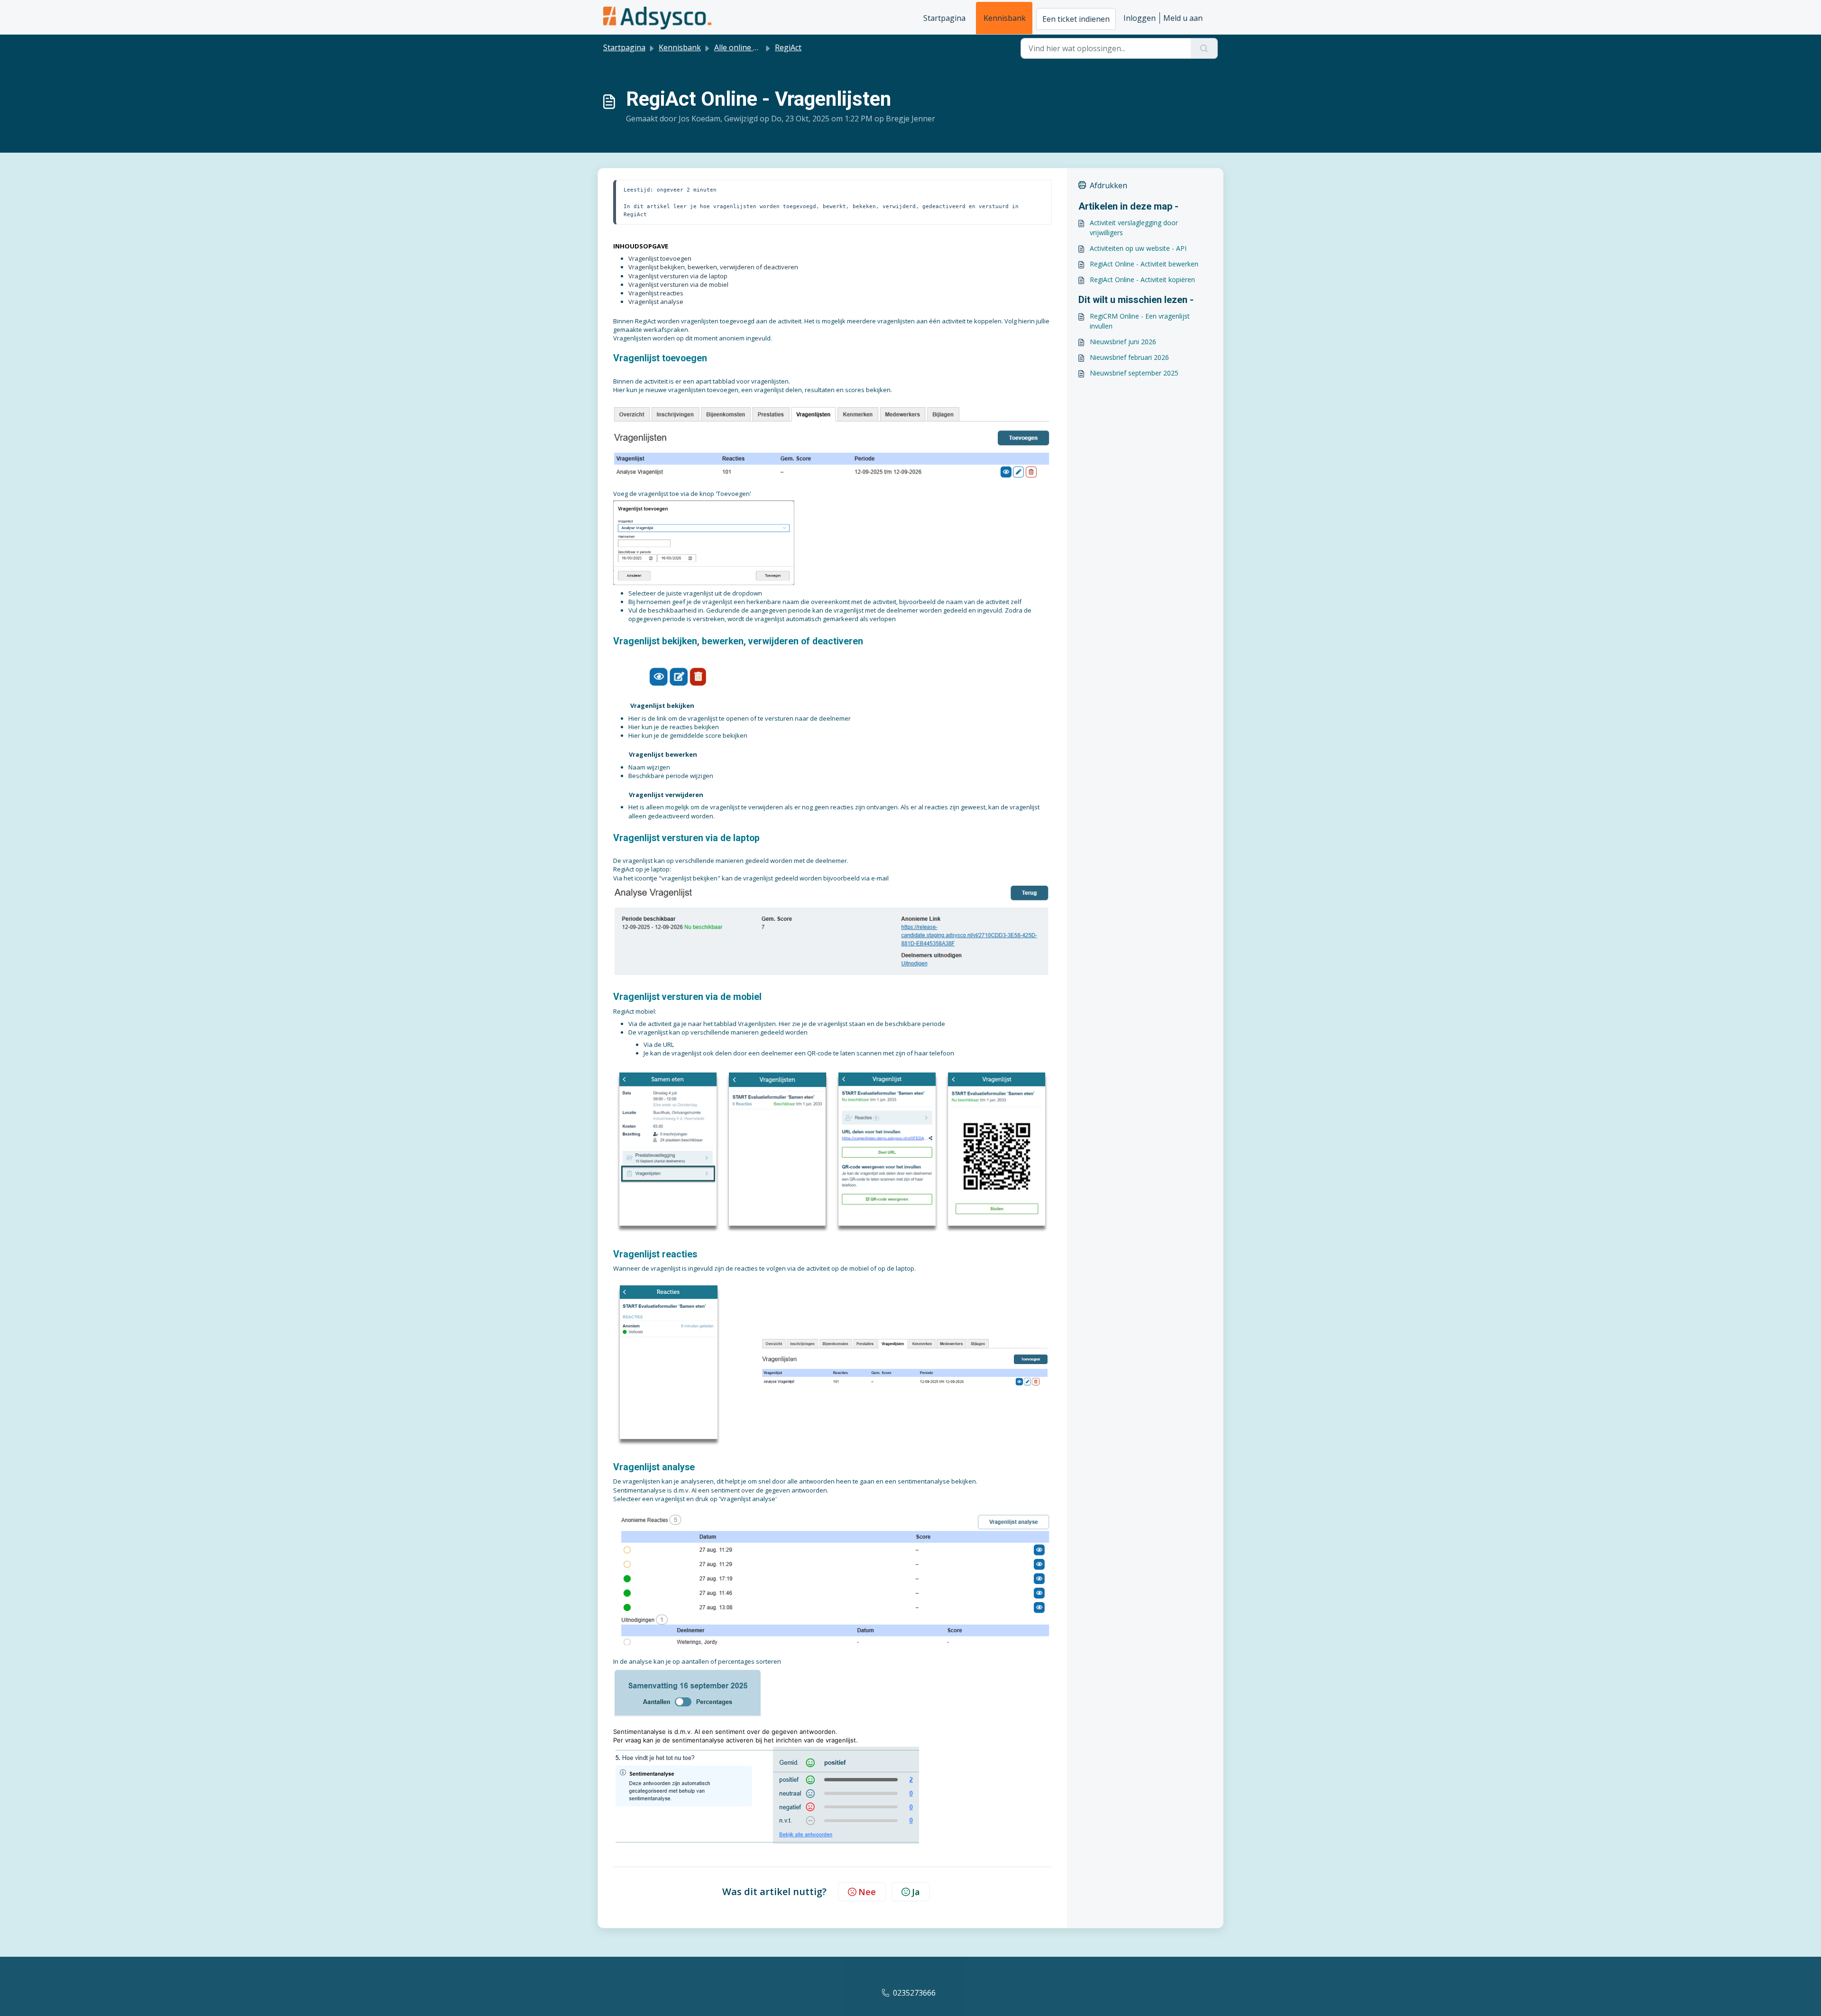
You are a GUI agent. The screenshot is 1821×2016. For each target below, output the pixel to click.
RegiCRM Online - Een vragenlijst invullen (1140, 321)
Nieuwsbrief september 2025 (1134, 373)
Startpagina (944, 18)
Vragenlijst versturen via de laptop (678, 276)
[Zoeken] (1204, 48)
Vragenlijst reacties (656, 293)
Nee (867, 1892)
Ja (916, 1892)
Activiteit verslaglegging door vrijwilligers (1134, 228)
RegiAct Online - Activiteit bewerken (1144, 264)
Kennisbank (1005, 18)
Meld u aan (1183, 18)
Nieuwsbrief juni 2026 (1123, 342)
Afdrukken (1108, 185)
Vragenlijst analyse (656, 302)
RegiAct (788, 47)
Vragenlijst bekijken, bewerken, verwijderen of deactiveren (713, 267)
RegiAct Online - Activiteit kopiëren (1142, 279)
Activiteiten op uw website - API (1138, 248)
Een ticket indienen (1076, 19)
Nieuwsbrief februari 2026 (1129, 357)
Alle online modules (749, 47)
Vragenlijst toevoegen (660, 258)
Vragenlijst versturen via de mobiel (678, 284)
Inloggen (1140, 18)
